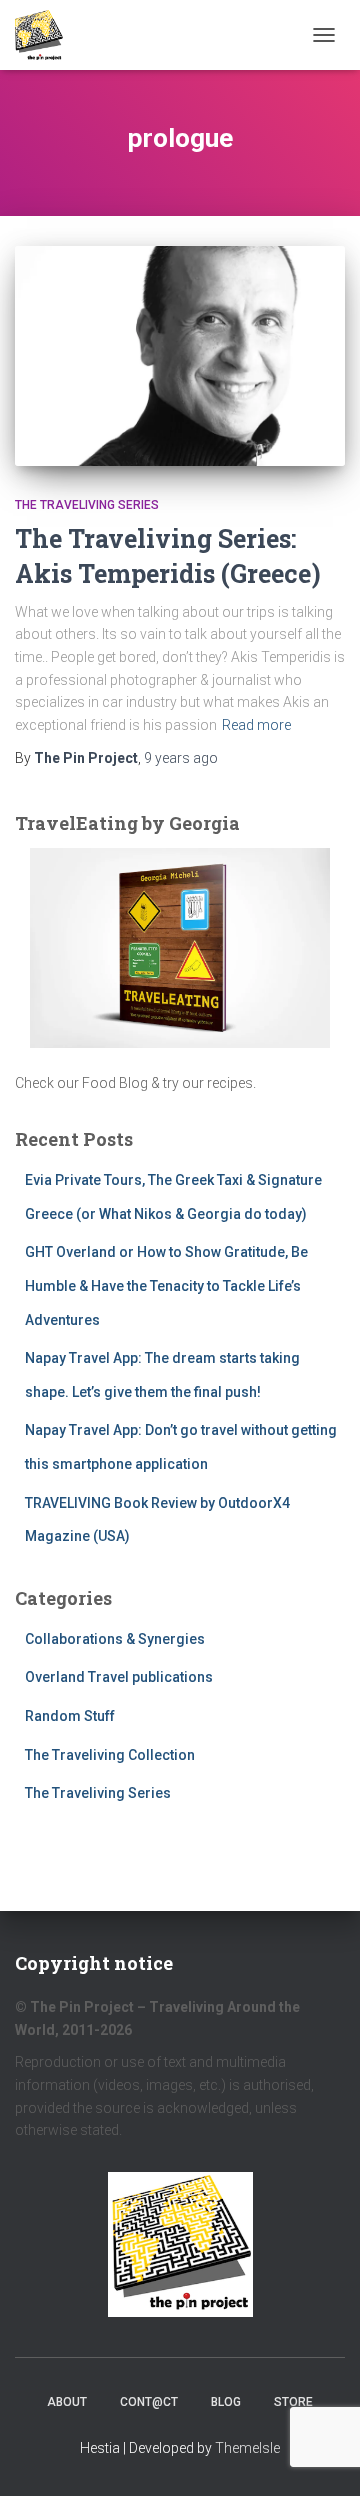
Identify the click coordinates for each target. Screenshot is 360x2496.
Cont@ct (149, 2402)
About (67, 2402)
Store (293, 2402)
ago (181, 758)
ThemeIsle (247, 2448)
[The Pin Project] (46, 35)
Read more (256, 725)
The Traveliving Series (87, 505)
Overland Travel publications (119, 1677)
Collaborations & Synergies (115, 1639)
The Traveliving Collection (110, 1755)
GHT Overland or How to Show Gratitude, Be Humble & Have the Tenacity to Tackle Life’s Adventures (166, 1285)
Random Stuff (70, 1716)
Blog (226, 2402)
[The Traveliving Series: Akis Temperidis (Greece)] (180, 356)
